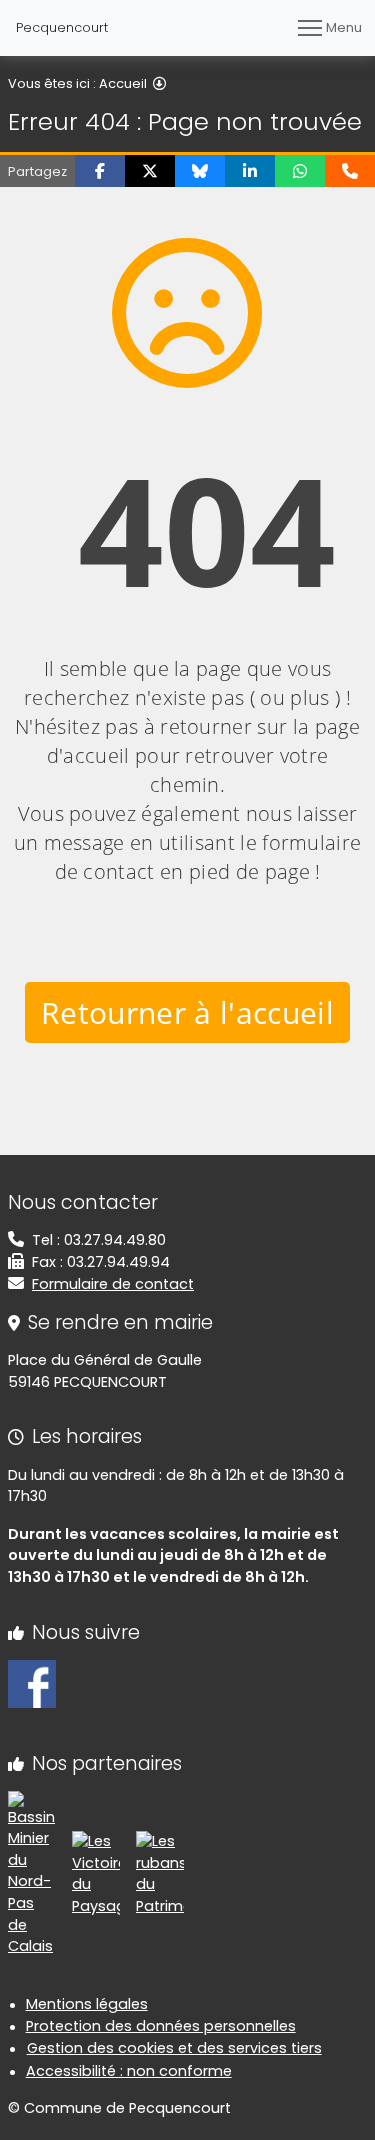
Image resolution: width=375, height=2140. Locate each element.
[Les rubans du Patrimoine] (160, 1873)
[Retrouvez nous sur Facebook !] (32, 1683)
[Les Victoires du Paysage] (96, 1873)
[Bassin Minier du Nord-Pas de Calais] (32, 1873)
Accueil (123, 83)
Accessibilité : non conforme (129, 2071)
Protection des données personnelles (161, 2026)
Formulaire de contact (113, 1284)
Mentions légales (87, 2004)
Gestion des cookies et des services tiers (174, 2048)
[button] (100, 171)
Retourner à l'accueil (187, 1012)
